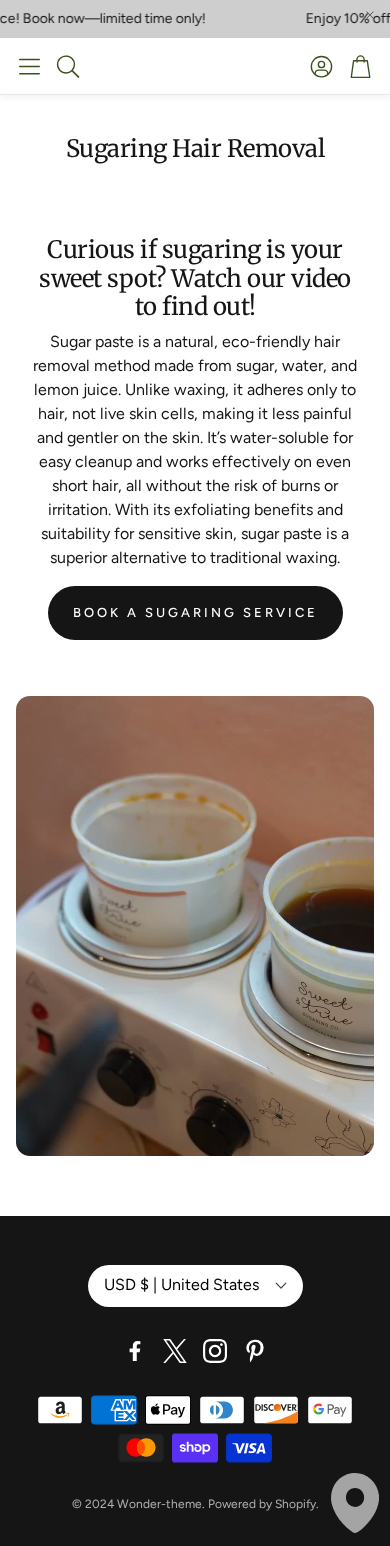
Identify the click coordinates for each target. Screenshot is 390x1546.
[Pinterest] (255, 1351)
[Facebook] (135, 1351)
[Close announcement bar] (370, 15)
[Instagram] (215, 1351)
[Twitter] (175, 1351)
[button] (29, 66)
